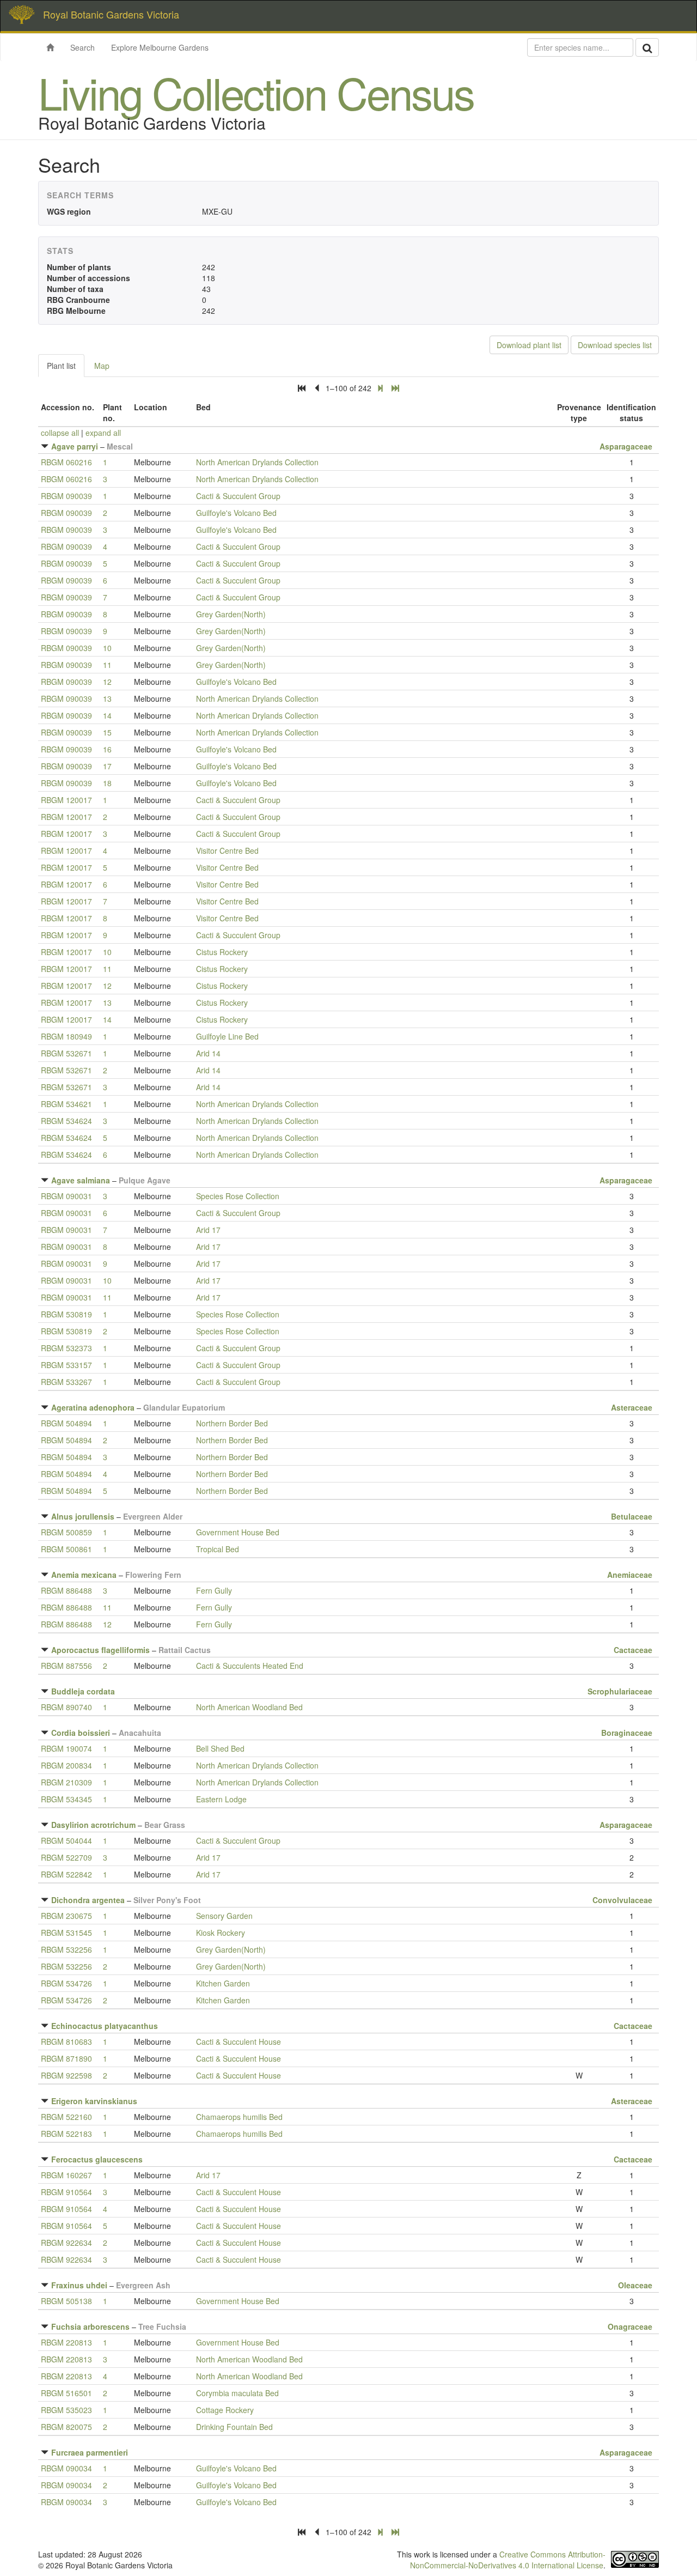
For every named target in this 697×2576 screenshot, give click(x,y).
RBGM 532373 (66, 1348)
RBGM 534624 (66, 1121)
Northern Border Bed (232, 1423)
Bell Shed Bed (220, 1748)
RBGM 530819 (66, 1314)
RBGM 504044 (66, 1840)
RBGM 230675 (66, 1916)
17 (107, 766)
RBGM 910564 (66, 2192)
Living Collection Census (256, 92)
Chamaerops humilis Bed (239, 2117)
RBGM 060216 (66, 462)
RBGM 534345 (66, 1799)
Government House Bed (238, 1532)
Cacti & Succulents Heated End (250, 1666)
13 (107, 698)
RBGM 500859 (66, 1532)
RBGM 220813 (66, 2342)
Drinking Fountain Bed (234, 2427)
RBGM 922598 (66, 2075)
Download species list (615, 345)
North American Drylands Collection (257, 462)
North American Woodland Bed (249, 1707)
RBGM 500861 (66, 1549)
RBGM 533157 (66, 1365)
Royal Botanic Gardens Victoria (111, 14)
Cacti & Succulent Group (238, 496)
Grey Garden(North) (231, 614)
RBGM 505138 (66, 2301)
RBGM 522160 (66, 2117)
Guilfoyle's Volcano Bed (236, 513)
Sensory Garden (224, 1916)
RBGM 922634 (66, 2243)
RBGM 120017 (66, 800)
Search (82, 47)
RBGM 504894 (66, 1423)
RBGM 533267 (66, 1382)
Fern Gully (214, 1590)
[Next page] (380, 388)
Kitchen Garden (223, 1983)
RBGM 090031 (66, 1196)
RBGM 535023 (66, 2410)
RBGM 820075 (66, 2427)
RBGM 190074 (66, 1748)
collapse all (60, 433)
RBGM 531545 (66, 1933)
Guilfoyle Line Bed (227, 1036)
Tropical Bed (218, 1549)
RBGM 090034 (66, 2468)
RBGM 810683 (66, 2042)
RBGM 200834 (66, 1765)
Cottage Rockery (225, 2410)
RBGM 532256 (66, 1949)
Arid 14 (208, 1053)
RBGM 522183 (66, 2134)
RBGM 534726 (66, 1983)
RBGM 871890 (66, 2058)
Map (102, 366)
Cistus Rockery (222, 952)
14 (107, 715)
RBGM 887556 (66, 1666)
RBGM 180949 (66, 1036)
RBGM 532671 (66, 1053)
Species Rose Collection (238, 1196)
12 (107, 682)
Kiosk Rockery (221, 1933)
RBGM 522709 (66, 1857)
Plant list (61, 366)
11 (107, 665)
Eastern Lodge (221, 1799)
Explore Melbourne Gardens (160, 47)
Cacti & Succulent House (239, 2042)
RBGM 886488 (66, 1590)
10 (107, 648)
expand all (103, 433)
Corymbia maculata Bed (237, 2393)
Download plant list (529, 345)
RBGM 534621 (66, 1104)
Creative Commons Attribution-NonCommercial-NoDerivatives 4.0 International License (508, 2560)
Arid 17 (208, 1230)
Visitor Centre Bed (227, 850)
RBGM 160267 (66, 2175)
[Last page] (395, 388)
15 (107, 732)
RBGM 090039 (66, 496)
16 (107, 749)
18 (107, 783)
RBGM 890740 (66, 1707)
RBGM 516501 (66, 2393)
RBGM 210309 (66, 1782)
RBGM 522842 (66, 1874)
